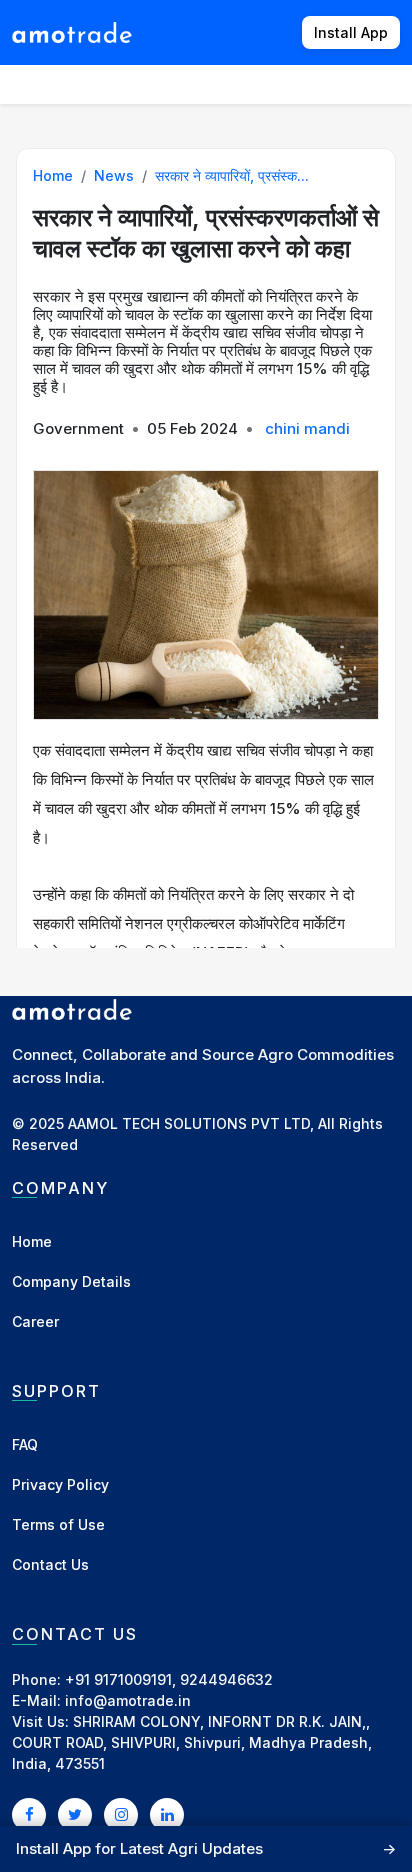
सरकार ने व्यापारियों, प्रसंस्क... (232, 175)
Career (35, 1321)
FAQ (25, 1444)
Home (53, 175)
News (312, 83)
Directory (234, 83)
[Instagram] (121, 1814)
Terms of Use (58, 1524)
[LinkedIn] (167, 1814)
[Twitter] (75, 1814)
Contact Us (50, 1564)
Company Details (71, 1281)
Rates (376, 83)
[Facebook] (29, 1814)
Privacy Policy (60, 1484)
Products (144, 83)
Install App (351, 32)
